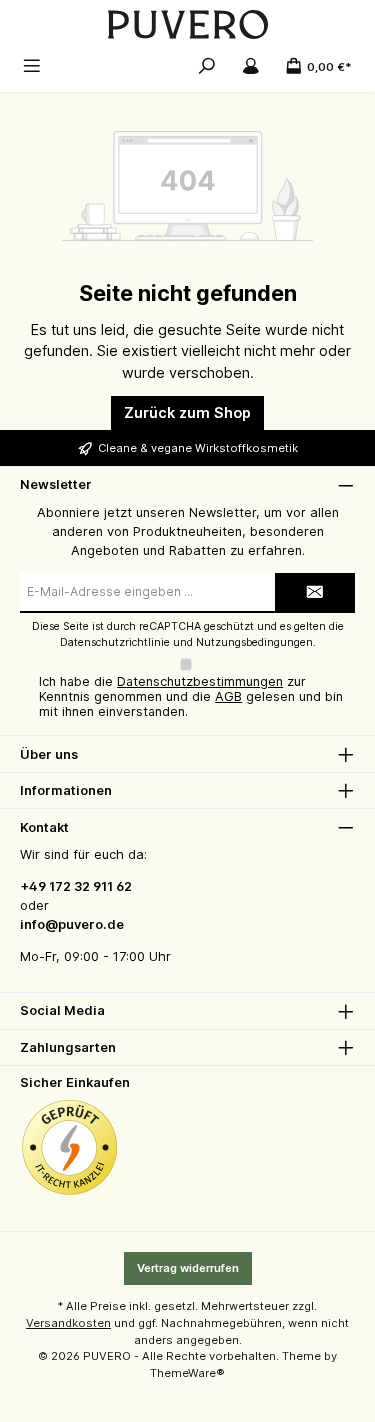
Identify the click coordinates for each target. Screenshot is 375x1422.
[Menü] (32, 65)
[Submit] (315, 593)
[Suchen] (207, 65)
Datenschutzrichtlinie (115, 642)
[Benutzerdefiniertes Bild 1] (70, 1148)
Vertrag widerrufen (188, 1268)
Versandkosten (68, 1323)
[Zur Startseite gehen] (187, 24)
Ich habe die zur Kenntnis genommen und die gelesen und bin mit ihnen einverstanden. (191, 696)
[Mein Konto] (251, 65)
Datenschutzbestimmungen (200, 681)
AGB (228, 696)
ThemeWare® (187, 1373)
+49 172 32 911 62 (76, 886)
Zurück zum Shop (187, 412)
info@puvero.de (72, 924)
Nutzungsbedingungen (254, 642)
